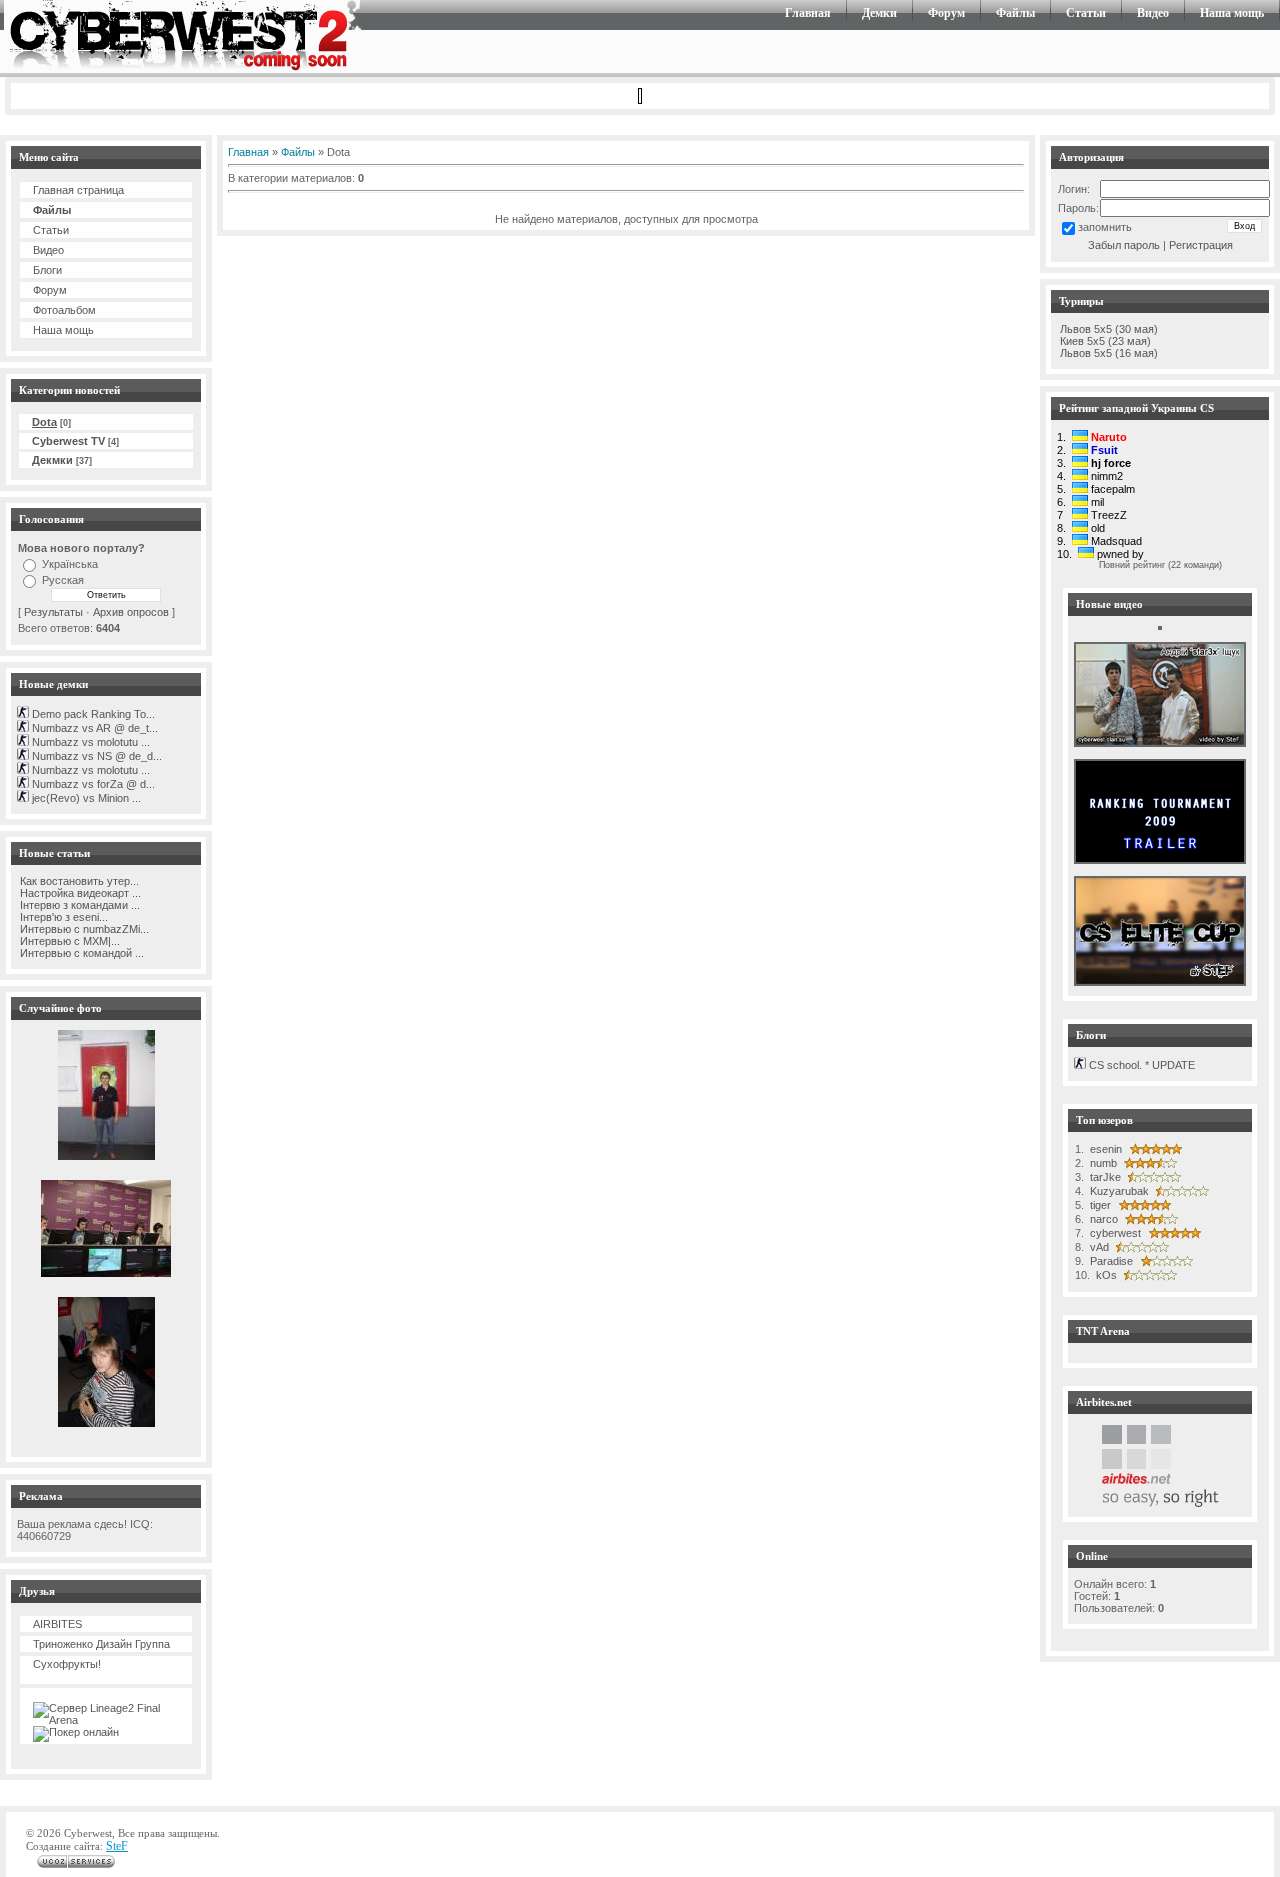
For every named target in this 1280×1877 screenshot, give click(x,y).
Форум (946, 13)
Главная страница (78, 190)
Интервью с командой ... (80, 953)
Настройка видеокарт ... (79, 893)
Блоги (47, 270)
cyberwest (1114, 1233)
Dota (44, 422)
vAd (1098, 1247)
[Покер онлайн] (76, 1732)
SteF (117, 1846)
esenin (1104, 1149)
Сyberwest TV (68, 441)
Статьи (1086, 13)
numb (1102, 1163)
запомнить (1105, 227)
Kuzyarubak (1118, 1191)
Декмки (52, 460)
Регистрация (1201, 245)
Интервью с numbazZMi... (83, 929)
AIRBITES (57, 1624)
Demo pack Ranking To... (92, 714)
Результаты (53, 612)
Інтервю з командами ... (78, 905)
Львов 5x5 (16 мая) (1109, 353)
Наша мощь (1232, 13)
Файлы (1015, 13)
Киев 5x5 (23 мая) (1105, 341)
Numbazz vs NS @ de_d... (95, 756)
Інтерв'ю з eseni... (62, 917)
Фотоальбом (64, 310)
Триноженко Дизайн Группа (101, 1644)
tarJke (1104, 1177)
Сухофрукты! (67, 1664)
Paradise (1110, 1261)
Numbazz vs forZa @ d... (92, 784)
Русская (63, 580)
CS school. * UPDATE (1140, 1065)
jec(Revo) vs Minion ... (85, 798)
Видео (1153, 13)
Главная (808, 13)
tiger (1099, 1205)
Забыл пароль (1124, 245)
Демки (879, 13)
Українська (70, 564)
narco (1102, 1219)
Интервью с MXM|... (68, 941)
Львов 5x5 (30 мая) (1109, 329)
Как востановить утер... (78, 881)
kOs (1105, 1275)
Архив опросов (131, 612)
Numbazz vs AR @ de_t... (93, 728)
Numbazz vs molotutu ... (89, 742)
